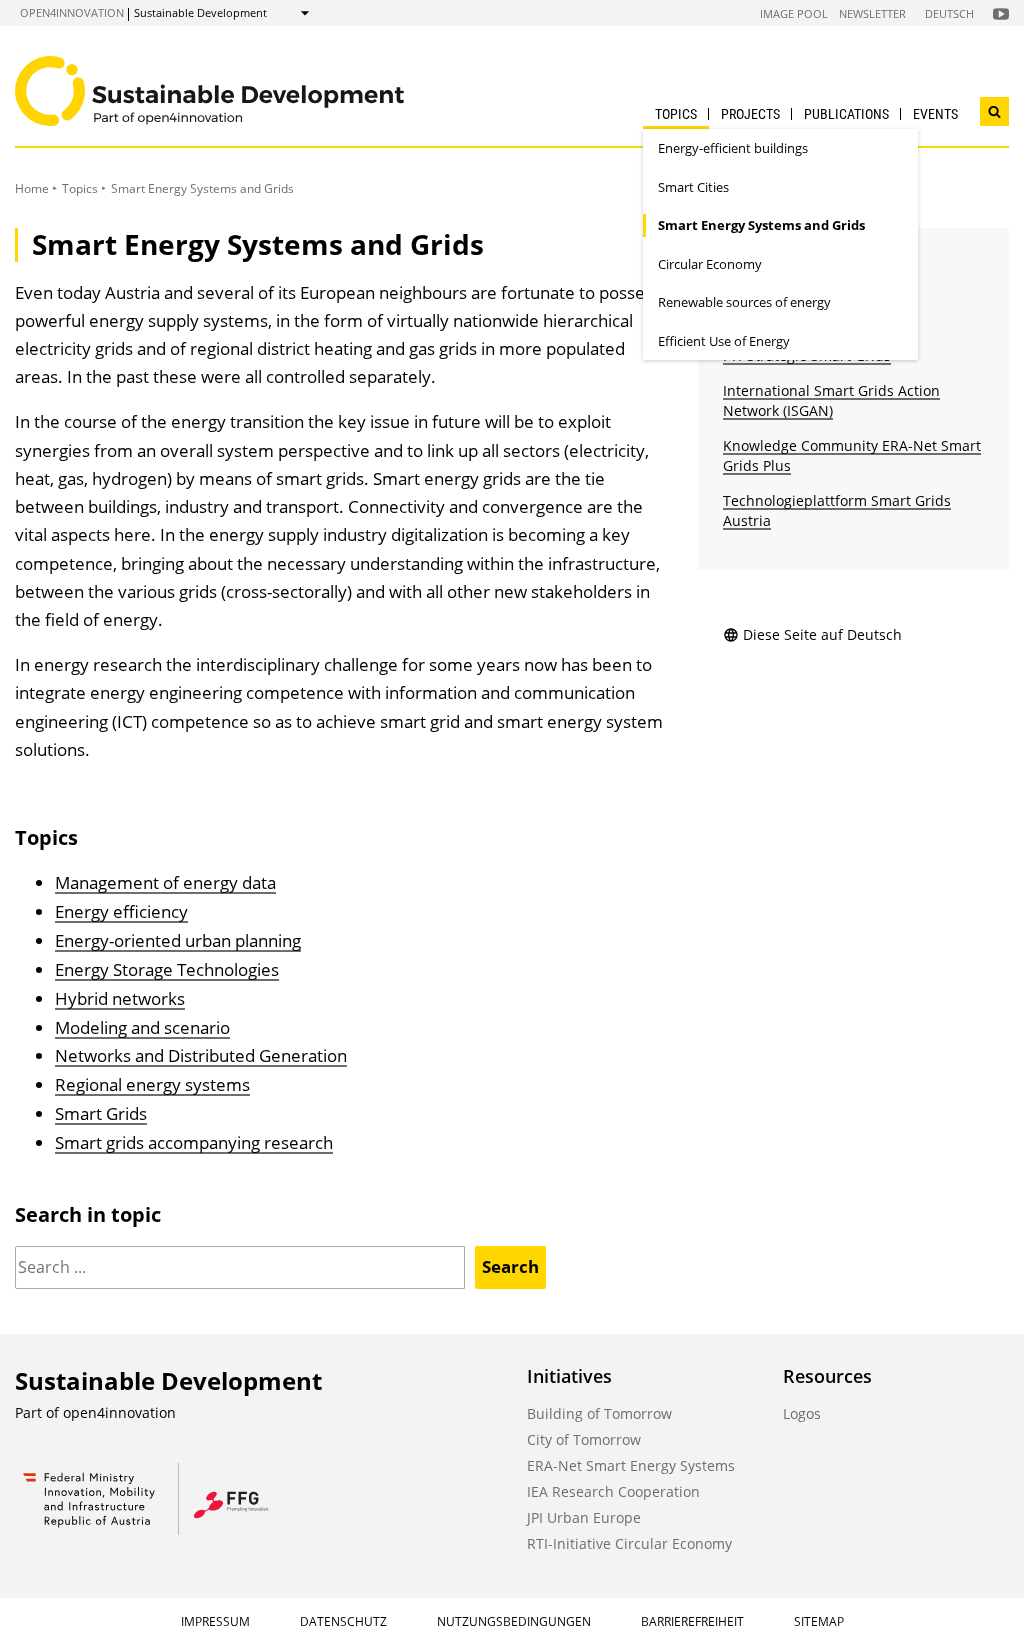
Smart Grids (101, 1113)
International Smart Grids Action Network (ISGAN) (831, 400)
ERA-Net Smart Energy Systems (631, 1465)
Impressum (215, 1621)
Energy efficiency (121, 911)
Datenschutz (343, 1621)
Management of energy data (165, 882)
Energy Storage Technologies (167, 969)
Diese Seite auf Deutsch (822, 634)
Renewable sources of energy (744, 302)
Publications (846, 114)
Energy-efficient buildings (733, 148)
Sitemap (819, 1621)
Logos (802, 1413)
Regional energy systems (152, 1084)
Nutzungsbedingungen (514, 1621)
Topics (676, 114)
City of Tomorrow (584, 1439)
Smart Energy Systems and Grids (761, 225)
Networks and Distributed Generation (201, 1055)
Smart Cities (693, 187)
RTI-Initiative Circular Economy (629, 1543)
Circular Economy (710, 264)
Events (935, 114)
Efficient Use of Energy (724, 341)
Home (32, 188)
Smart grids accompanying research (194, 1142)
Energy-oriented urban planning (178, 940)
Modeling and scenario (142, 1027)
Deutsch (949, 13)
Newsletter (872, 13)
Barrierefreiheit (692, 1621)
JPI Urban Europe (584, 1517)
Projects (750, 114)
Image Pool (794, 13)
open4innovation (72, 12)
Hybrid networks (120, 998)
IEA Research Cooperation (613, 1491)
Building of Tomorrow (599, 1413)
